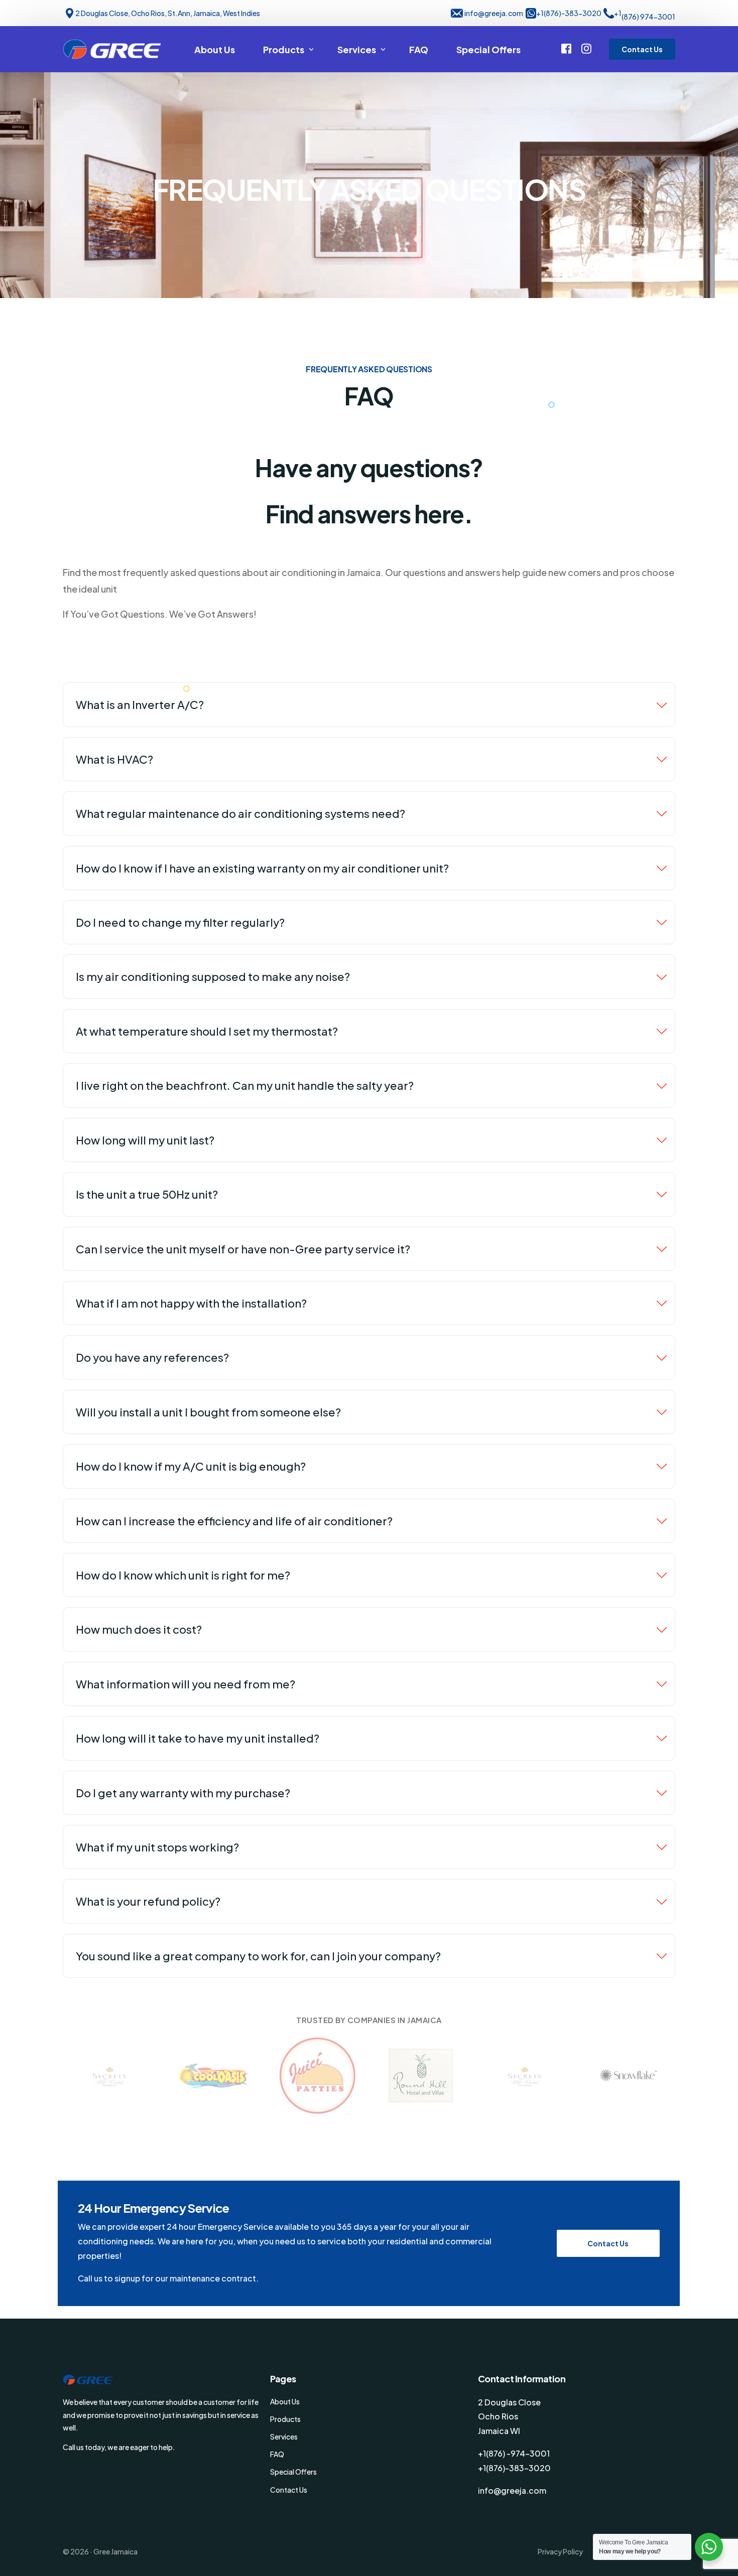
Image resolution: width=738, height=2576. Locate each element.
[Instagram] (586, 48)
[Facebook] (566, 48)
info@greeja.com (494, 13)
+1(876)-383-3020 (569, 13)
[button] (608, 2243)
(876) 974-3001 (648, 17)
